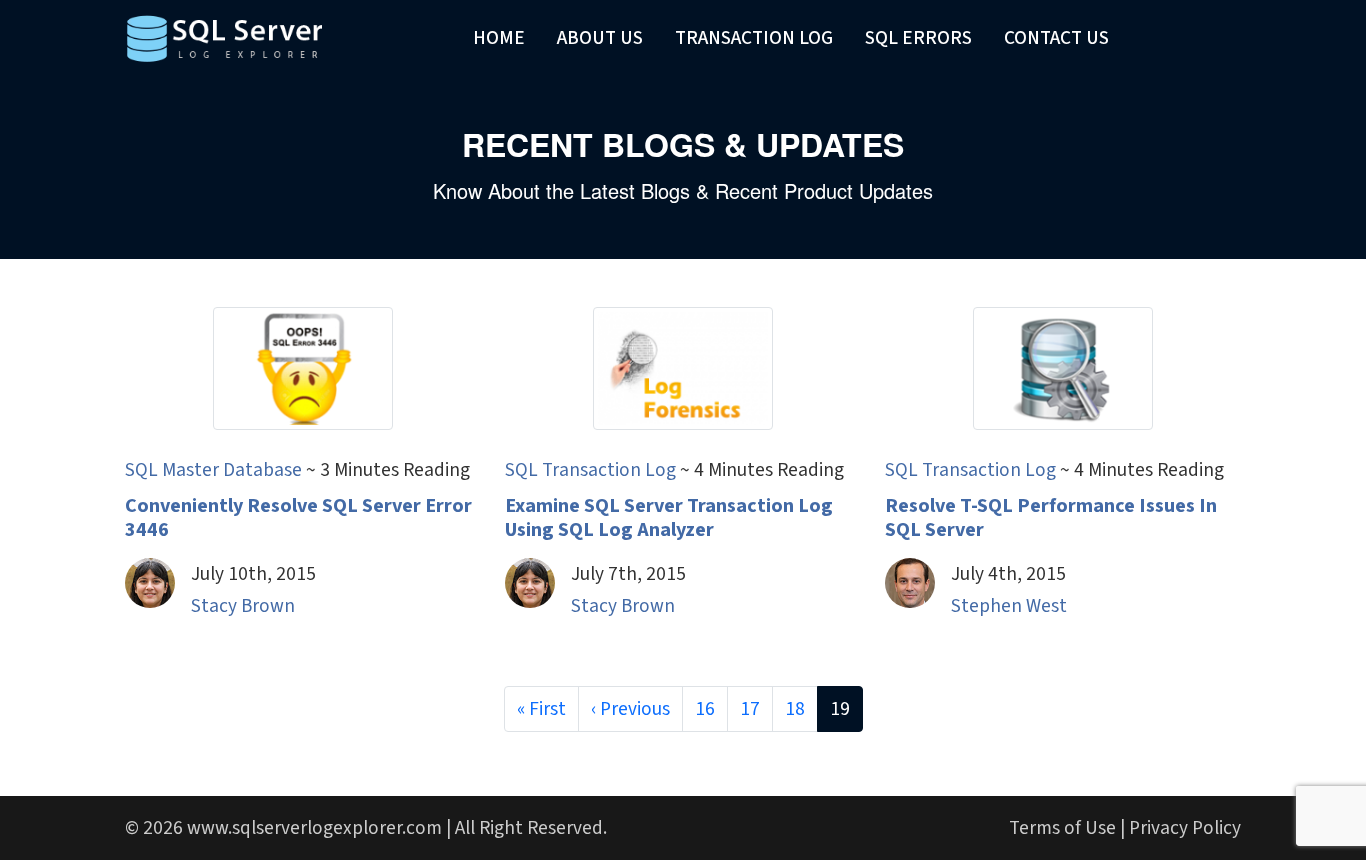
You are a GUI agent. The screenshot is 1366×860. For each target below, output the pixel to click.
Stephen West (1009, 606)
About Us (600, 38)
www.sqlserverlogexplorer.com (314, 828)
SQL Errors (918, 38)
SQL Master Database (213, 470)
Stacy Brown (243, 606)
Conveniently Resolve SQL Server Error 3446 (298, 518)
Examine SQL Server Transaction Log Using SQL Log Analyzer (669, 518)
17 (750, 709)
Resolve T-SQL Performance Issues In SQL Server (1051, 518)
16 (705, 709)
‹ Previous (630, 709)
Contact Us (1056, 38)
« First (541, 709)
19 (840, 709)
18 (795, 709)
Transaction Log (754, 38)
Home (499, 38)
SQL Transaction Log (590, 470)
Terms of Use (1062, 828)
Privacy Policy (1185, 828)
